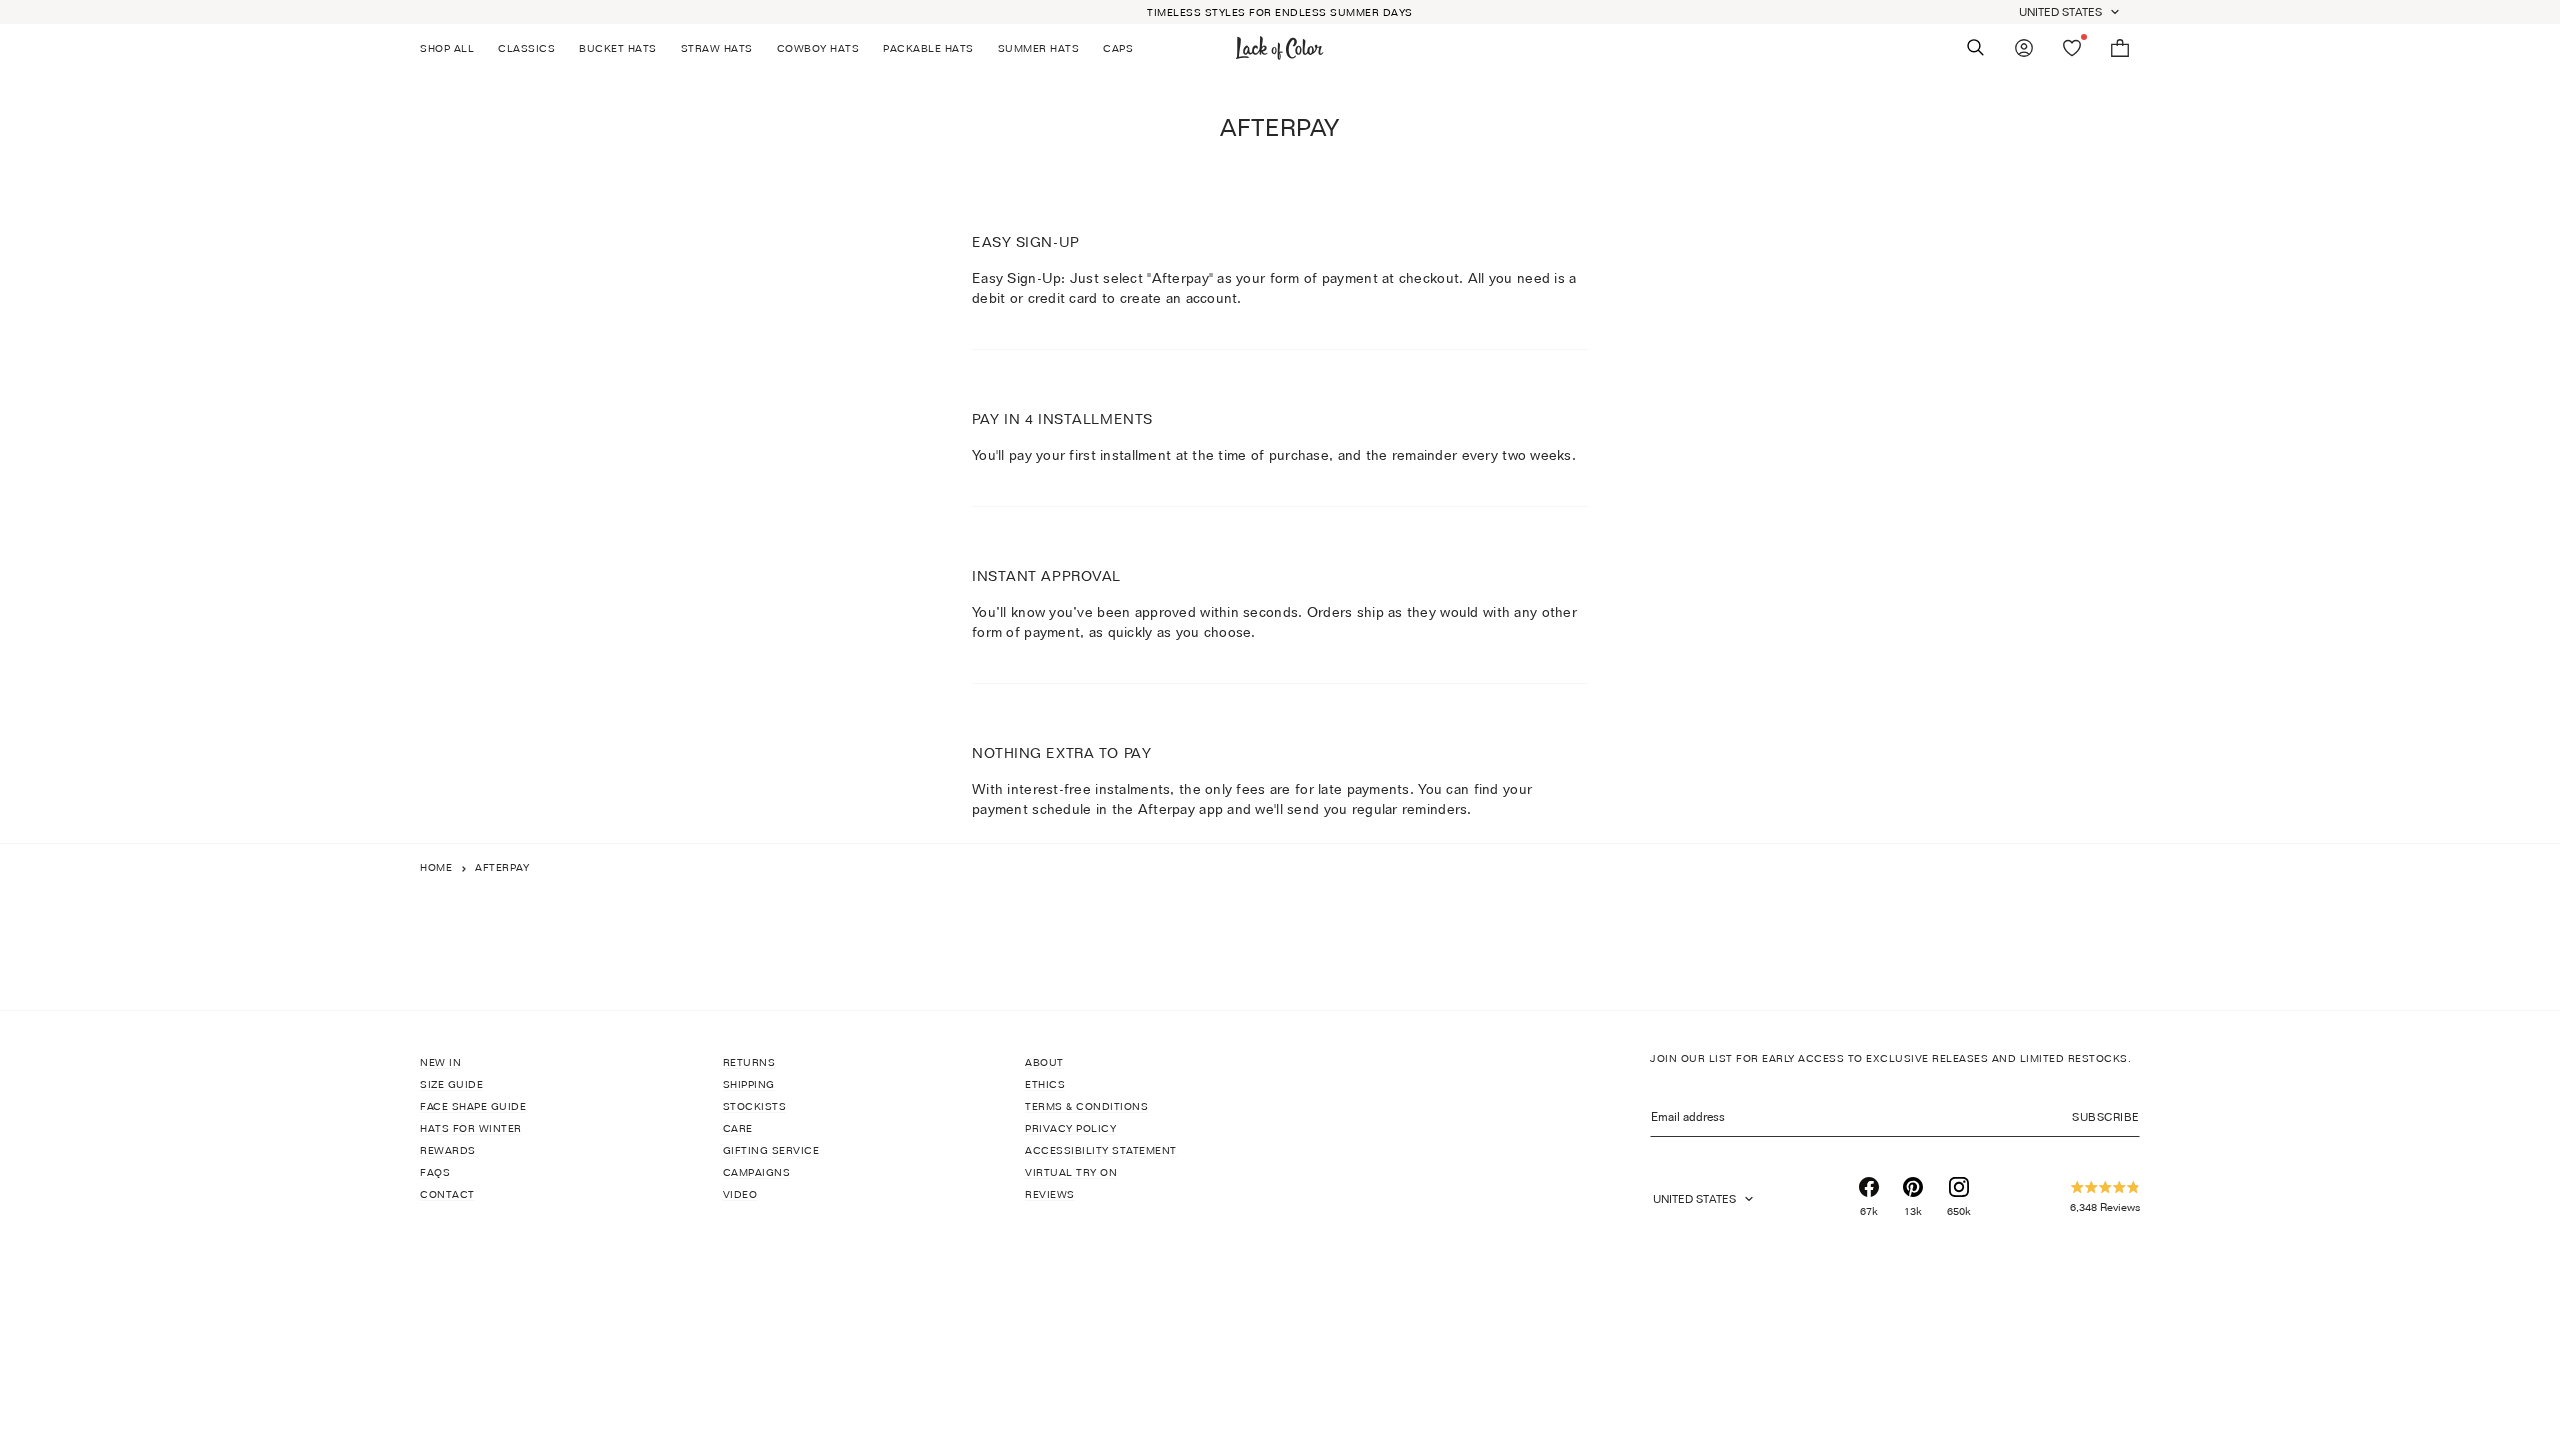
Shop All (447, 48)
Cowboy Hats (818, 48)
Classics (526, 48)
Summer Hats (1039, 48)
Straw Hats (717, 48)
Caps (1118, 48)
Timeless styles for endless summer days (1280, 12)
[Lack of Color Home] (1280, 48)
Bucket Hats (618, 48)
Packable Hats (928, 48)
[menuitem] (453, 48)
